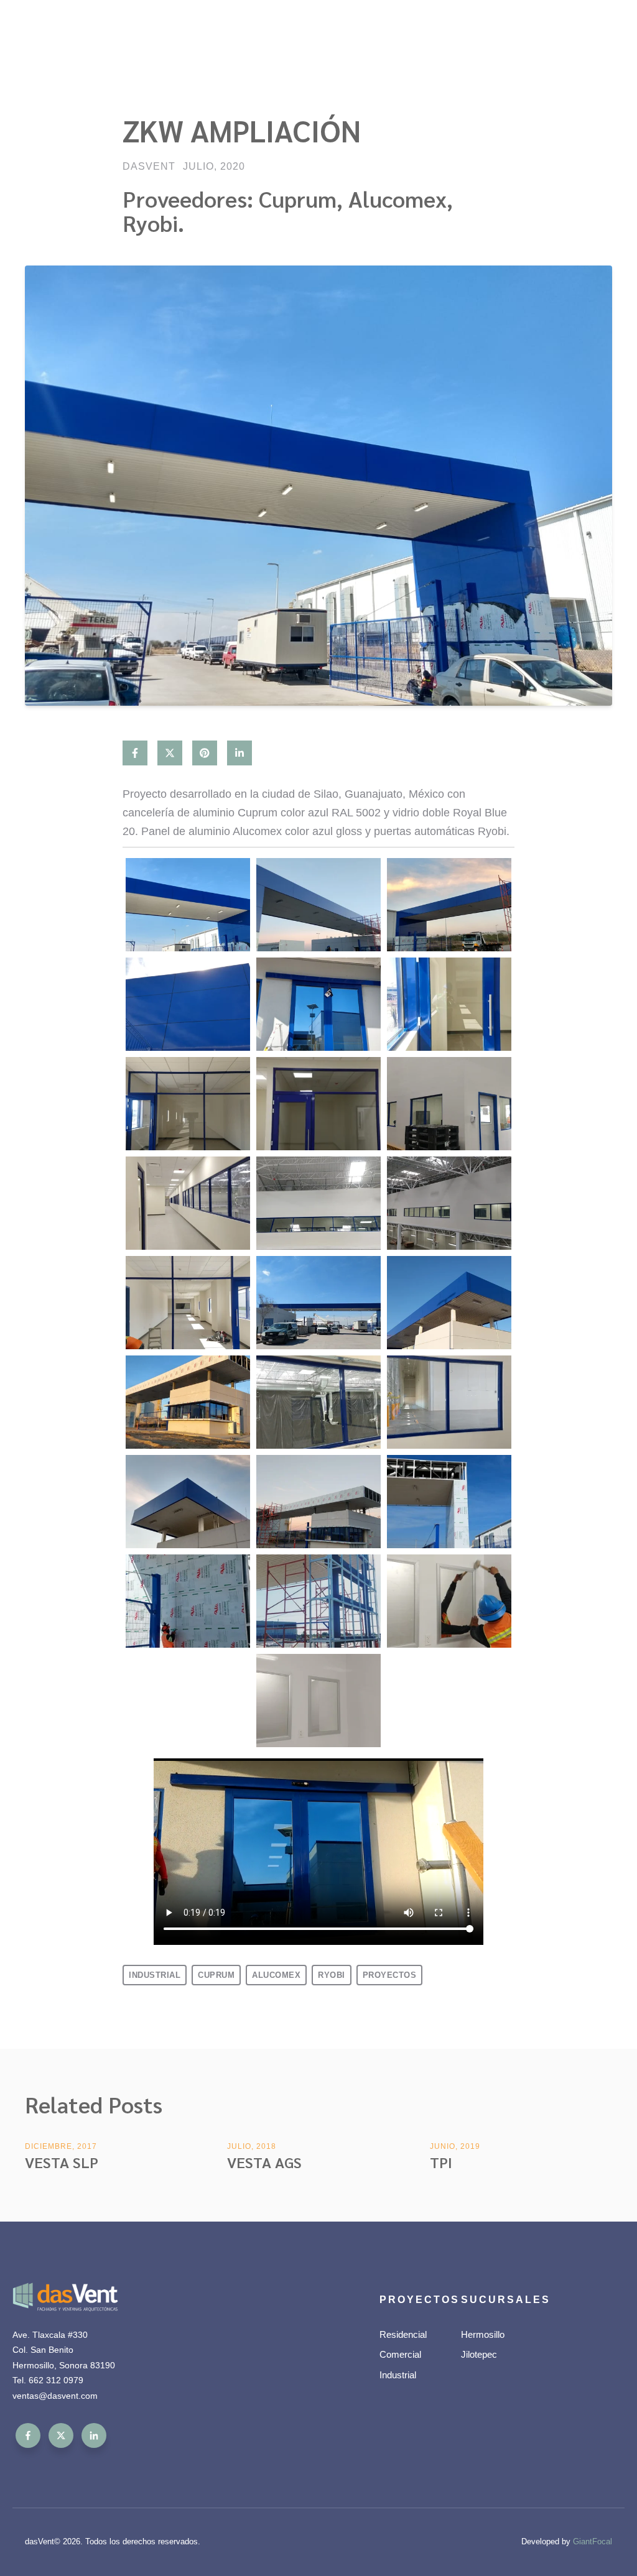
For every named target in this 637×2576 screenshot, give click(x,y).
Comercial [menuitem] (400, 2354)
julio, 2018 (252, 2146)
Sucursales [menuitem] (497, 2300)
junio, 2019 (455, 2146)
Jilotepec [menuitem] (479, 2354)
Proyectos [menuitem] (415, 2300)
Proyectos (390, 1975)
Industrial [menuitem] (398, 2375)
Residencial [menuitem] (403, 2334)
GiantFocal (593, 2541)
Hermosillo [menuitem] (483, 2334)
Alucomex (276, 1975)
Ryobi (332, 1975)
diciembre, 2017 (61, 2146)
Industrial (155, 1975)
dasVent (149, 167)
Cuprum (216, 1975)
